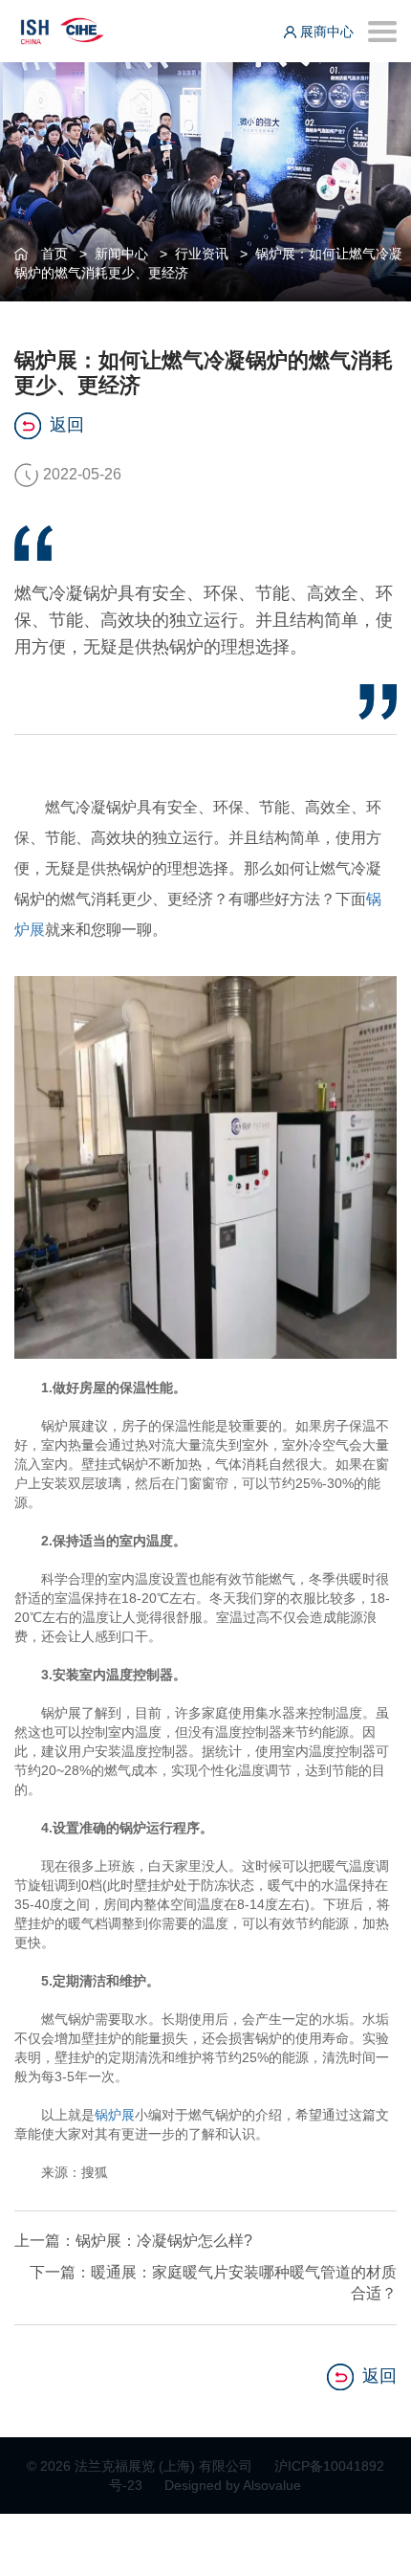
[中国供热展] (62, 28)
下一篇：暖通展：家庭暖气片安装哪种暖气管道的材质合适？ (213, 2283)
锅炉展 (115, 2115)
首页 (54, 254)
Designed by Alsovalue (233, 2485)
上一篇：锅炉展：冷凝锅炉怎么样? (133, 2241)
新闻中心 (121, 254)
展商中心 (325, 32)
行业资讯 (202, 254)
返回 (67, 425)
